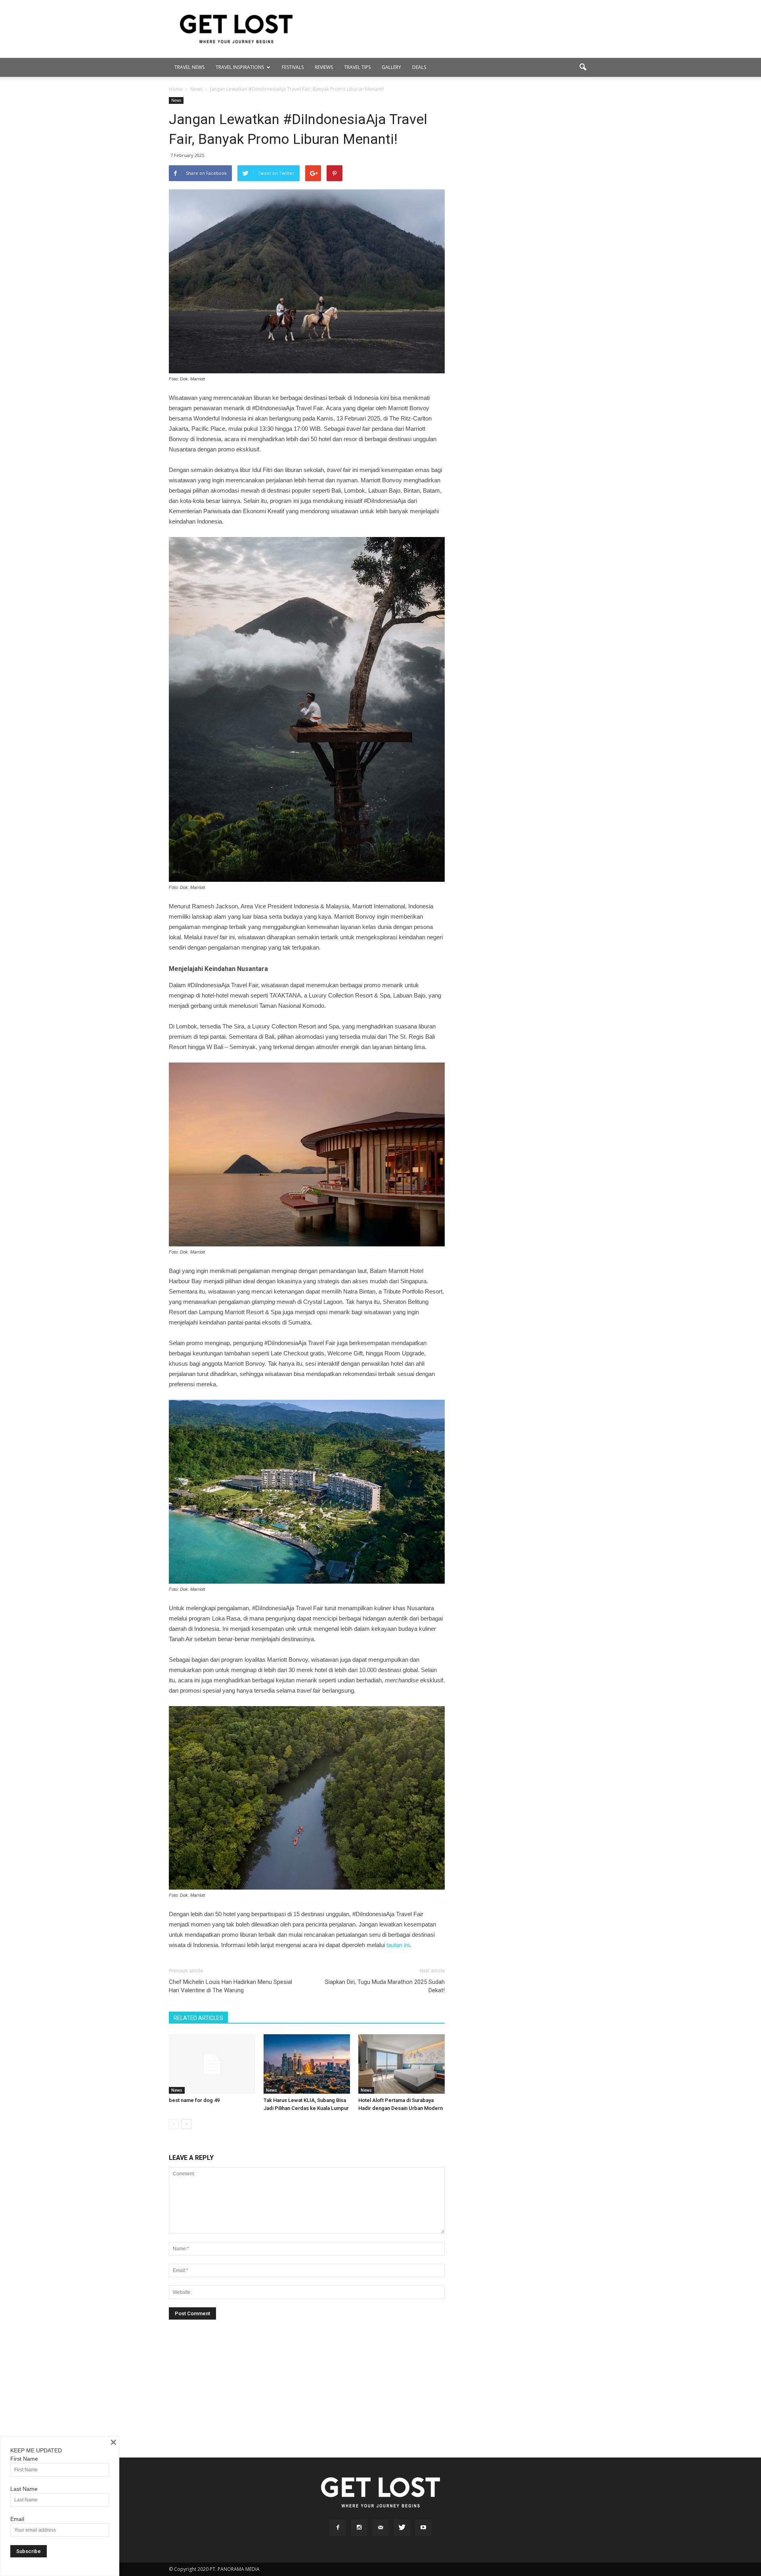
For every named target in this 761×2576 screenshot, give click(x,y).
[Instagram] (359, 2528)
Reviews (324, 67)
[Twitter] (402, 2528)
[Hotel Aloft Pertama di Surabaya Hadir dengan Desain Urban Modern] (402, 2064)
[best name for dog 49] (212, 2064)
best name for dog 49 (194, 2100)
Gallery (391, 67)
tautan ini (398, 1945)
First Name (24, 2459)
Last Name (24, 2489)
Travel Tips (357, 67)
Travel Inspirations (240, 67)
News (176, 100)
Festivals (293, 67)
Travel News (189, 67)
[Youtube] (423, 2528)
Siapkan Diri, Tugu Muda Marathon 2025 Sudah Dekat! (385, 1986)
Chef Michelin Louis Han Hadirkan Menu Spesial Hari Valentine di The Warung (230, 1986)
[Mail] (380, 2528)
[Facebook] (338, 2528)
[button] (583, 67)
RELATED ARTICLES (198, 2018)
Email (17, 2519)
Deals (419, 67)
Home (176, 89)
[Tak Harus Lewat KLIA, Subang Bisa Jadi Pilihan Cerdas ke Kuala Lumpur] (307, 2064)
